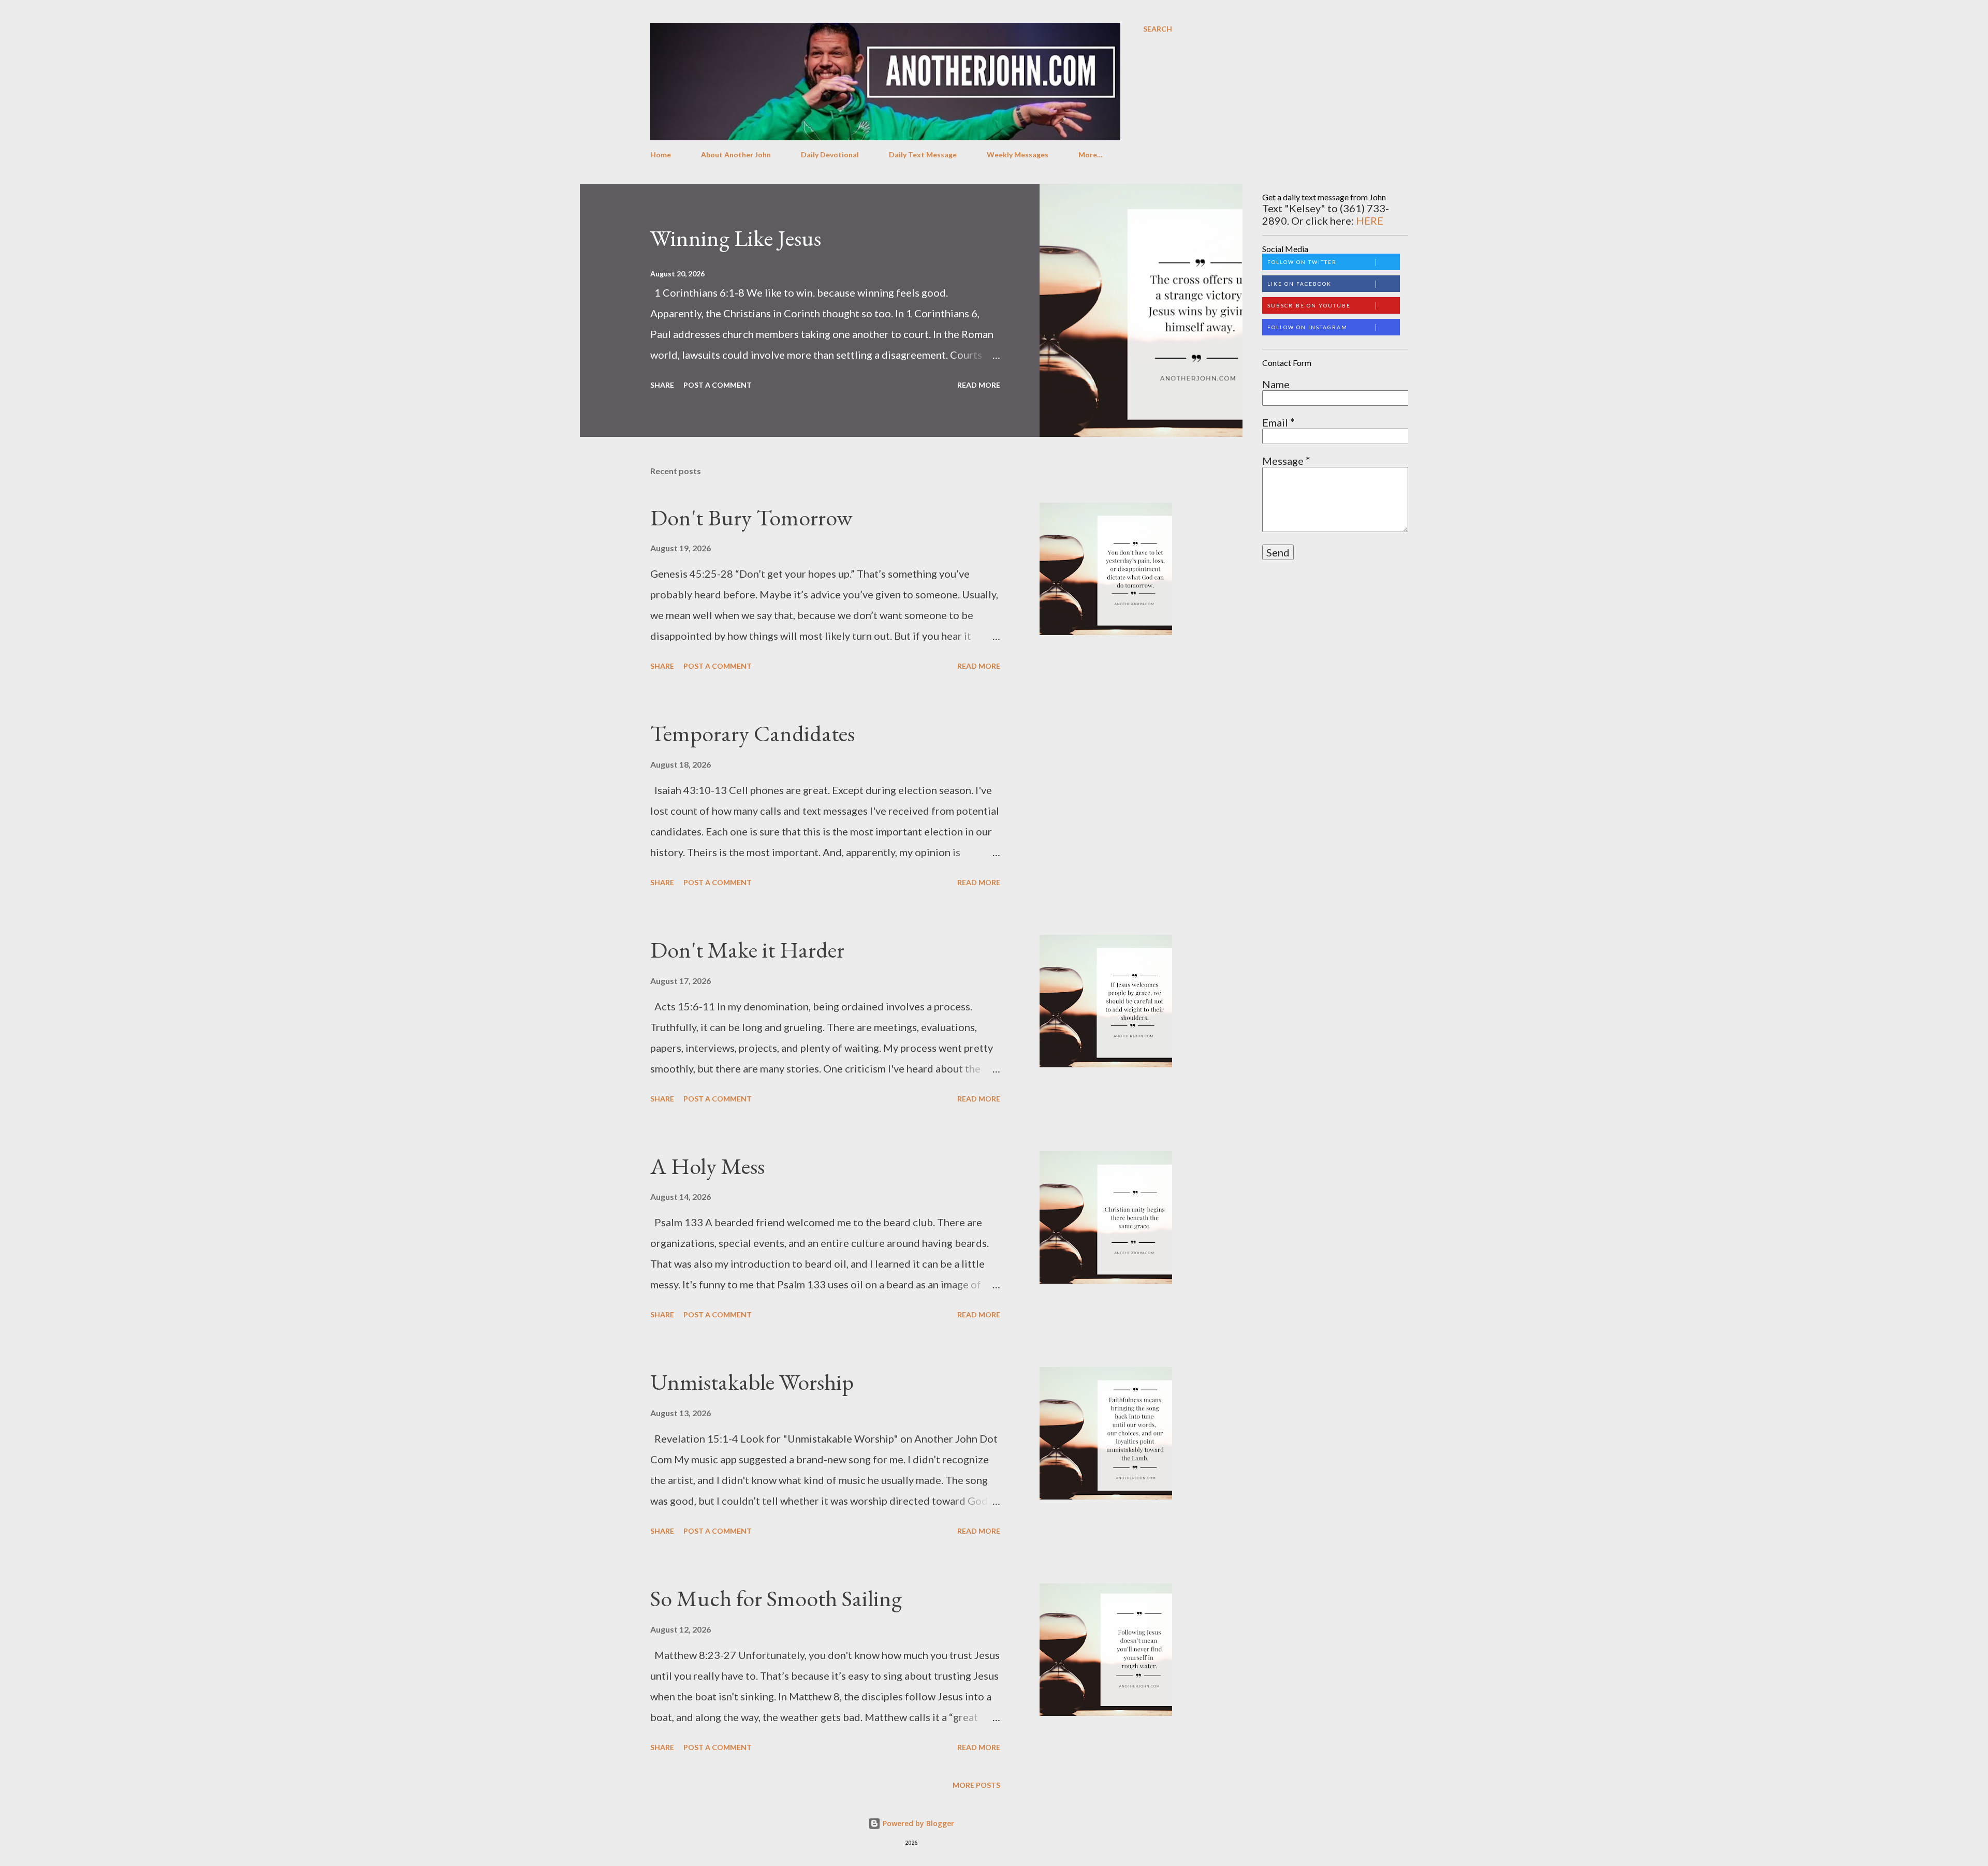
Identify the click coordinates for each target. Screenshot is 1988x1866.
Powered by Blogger (917, 1823)
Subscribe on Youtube (1309, 305)
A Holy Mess (707, 1166)
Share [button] (662, 385)
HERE (1370, 221)
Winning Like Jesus (736, 238)
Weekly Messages (1018, 155)
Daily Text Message (923, 155)
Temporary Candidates (752, 733)
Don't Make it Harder (747, 950)
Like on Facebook (1299, 284)
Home (661, 155)
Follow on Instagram (1307, 327)
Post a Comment (718, 385)
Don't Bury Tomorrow (751, 517)
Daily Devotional (830, 155)
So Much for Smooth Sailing (776, 1598)
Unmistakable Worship (752, 1382)
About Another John (736, 155)
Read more (979, 385)
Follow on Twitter (1302, 262)
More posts (976, 1785)
